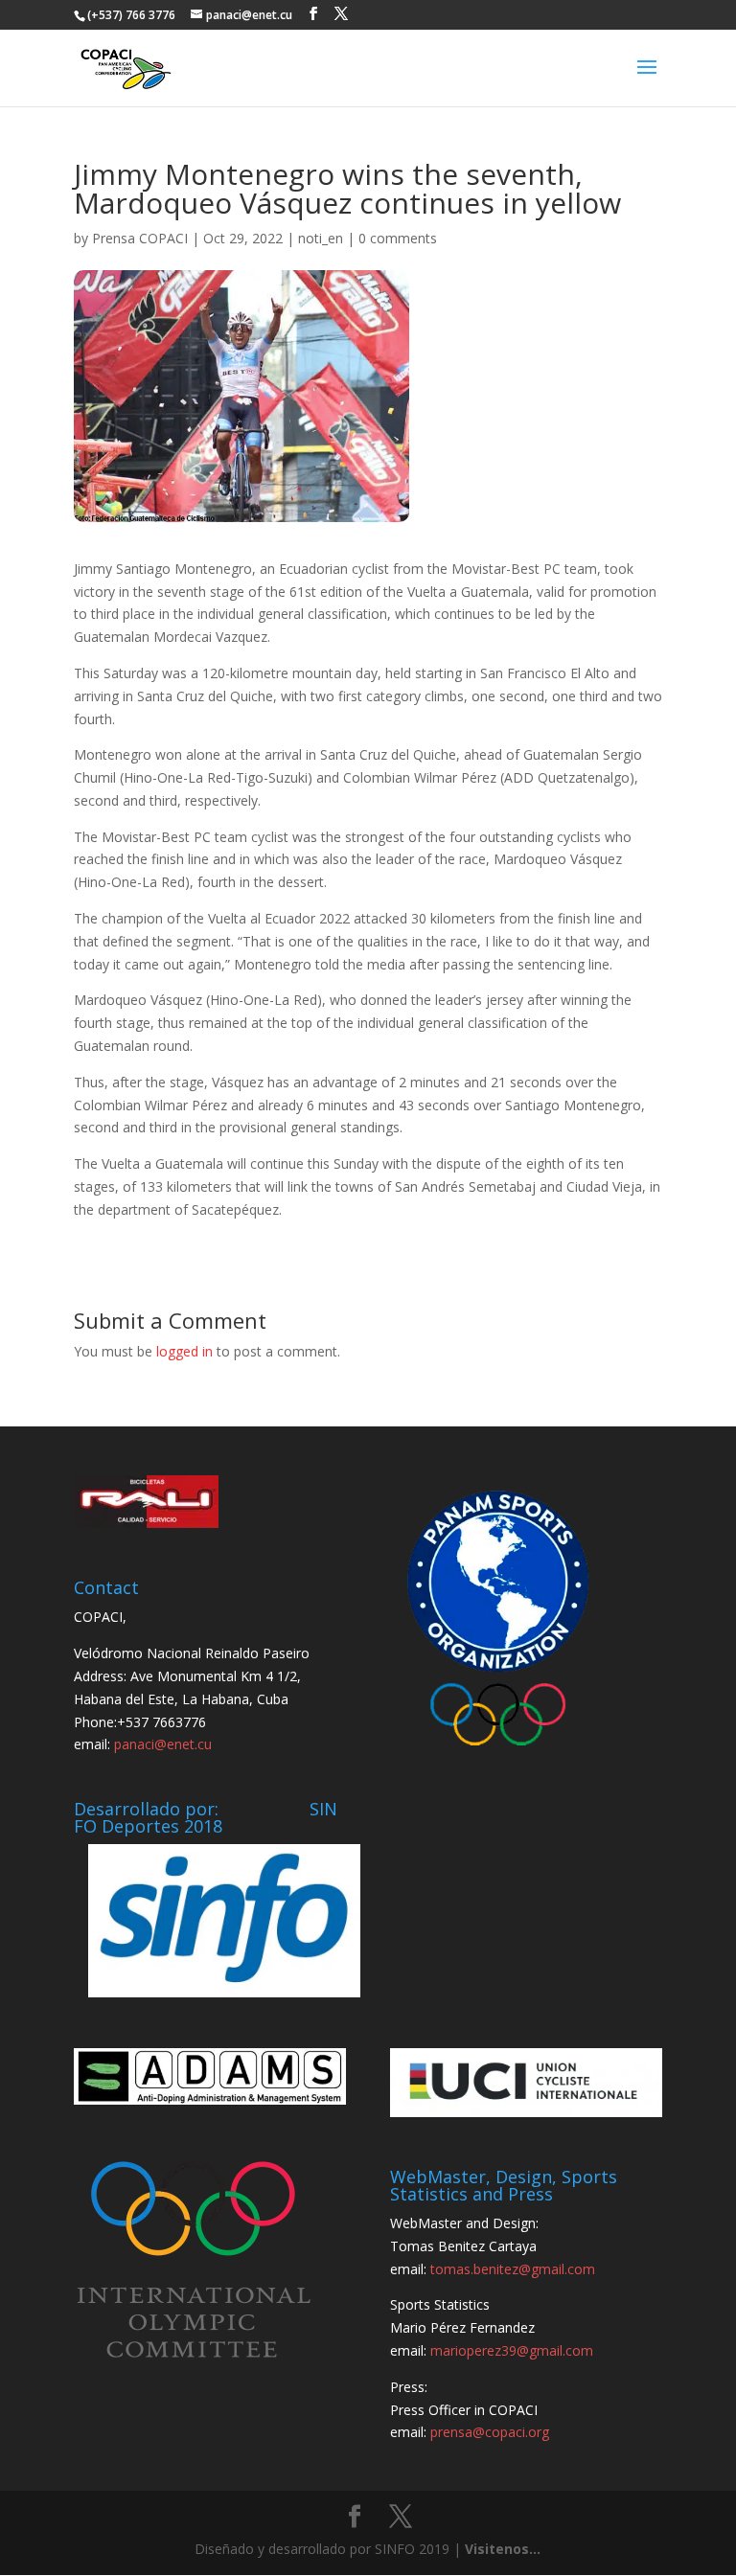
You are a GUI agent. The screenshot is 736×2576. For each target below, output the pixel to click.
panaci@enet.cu (163, 1744)
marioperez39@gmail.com (512, 2350)
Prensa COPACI (140, 238)
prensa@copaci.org (490, 2432)
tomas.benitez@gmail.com (513, 2269)
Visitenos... (503, 2549)
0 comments (398, 238)
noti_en (321, 238)
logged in (184, 1351)
